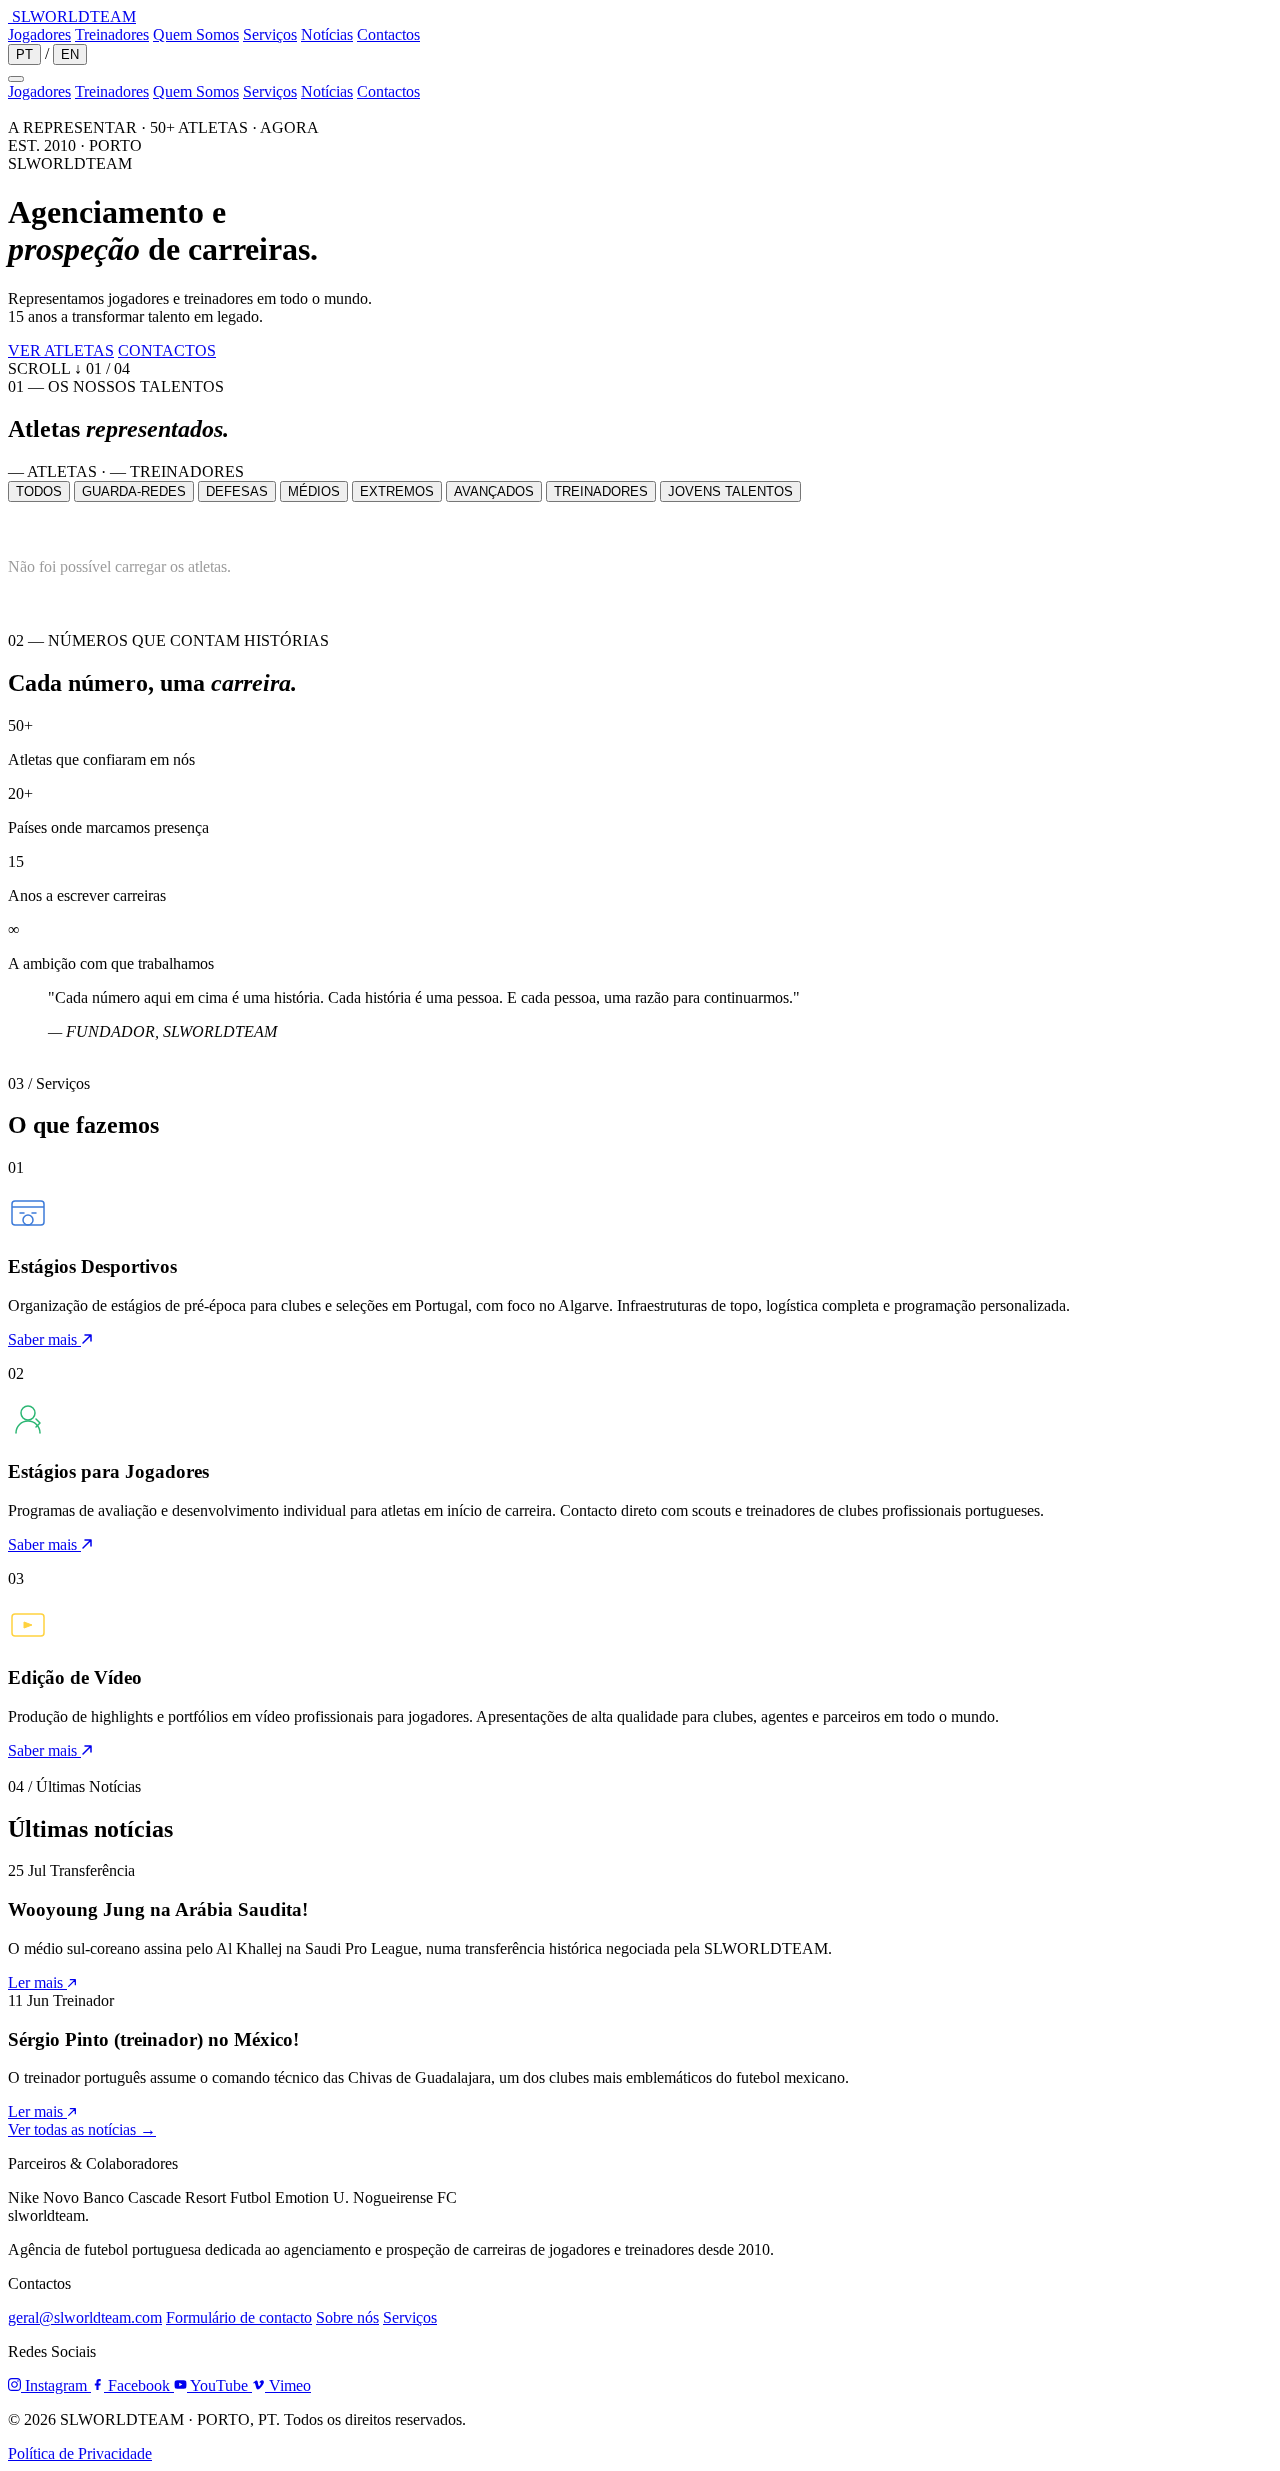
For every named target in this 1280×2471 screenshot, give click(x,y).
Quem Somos (196, 34)
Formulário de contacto (239, 2317)
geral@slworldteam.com (85, 2317)
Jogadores (39, 34)
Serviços (270, 34)
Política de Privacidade (80, 2453)
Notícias (327, 34)
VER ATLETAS (61, 350)
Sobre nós (347, 2317)
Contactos (388, 34)
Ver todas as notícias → (82, 2129)
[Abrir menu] (16, 79)
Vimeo (288, 2385)
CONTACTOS (167, 350)
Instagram (56, 2385)
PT (24, 54)
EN (70, 54)
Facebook (139, 2385)
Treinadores (112, 34)
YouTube (219, 2385)
